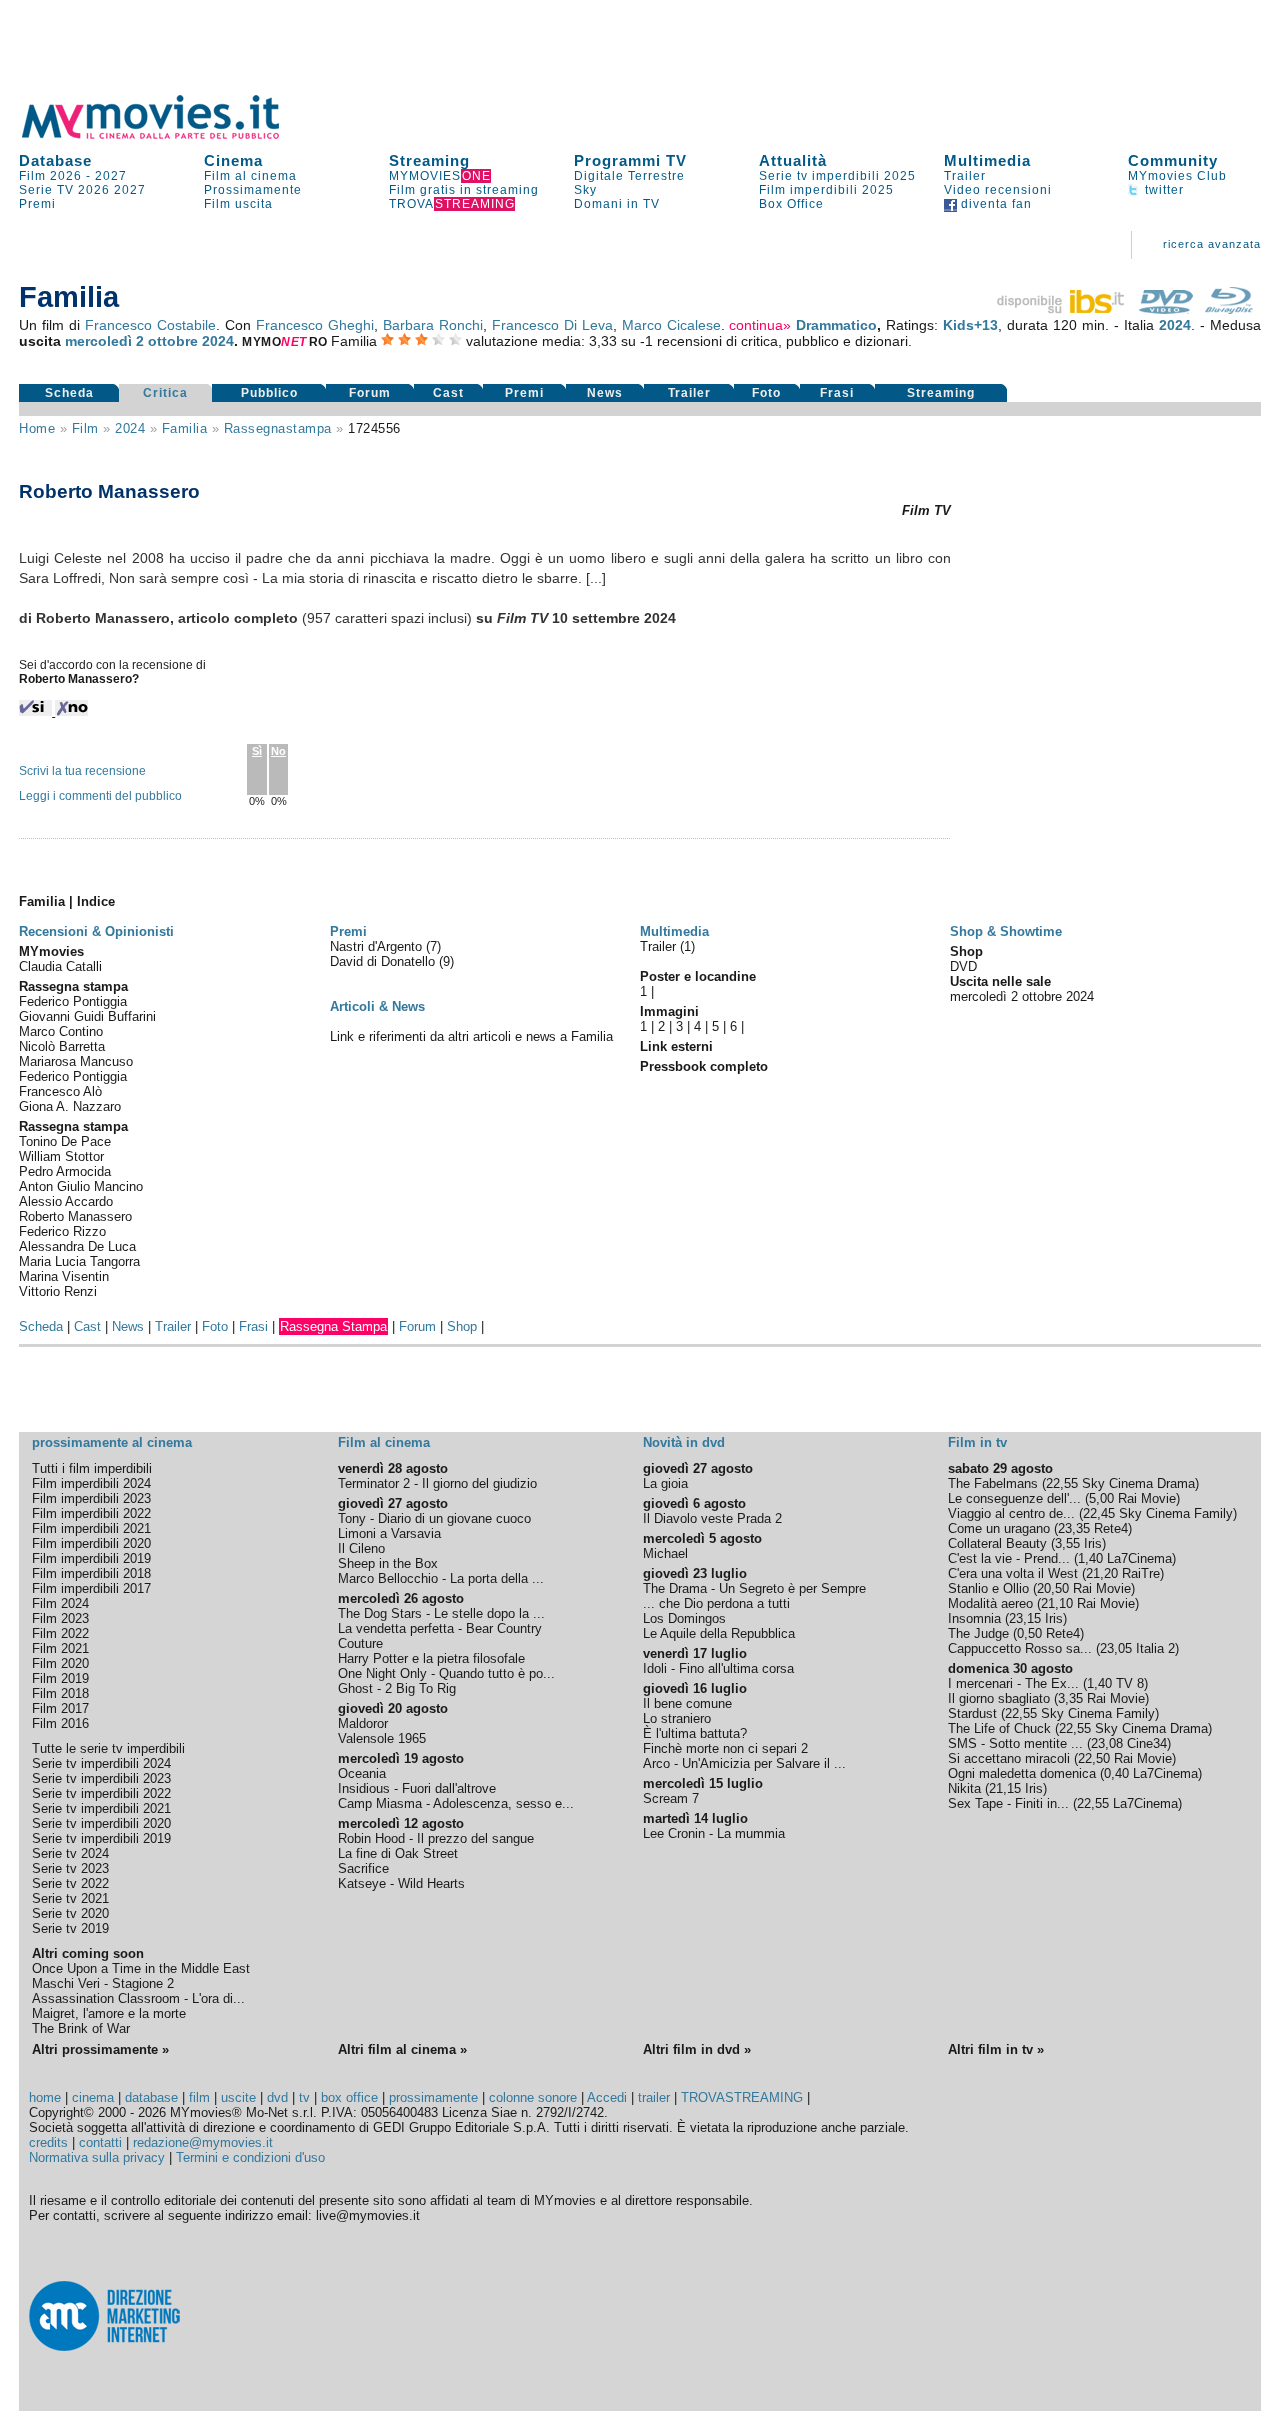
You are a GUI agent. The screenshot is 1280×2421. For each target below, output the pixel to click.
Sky (585, 190)
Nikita (964, 1788)
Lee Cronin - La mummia (714, 1833)
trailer (654, 2097)
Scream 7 (671, 1798)
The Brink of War (81, 2028)
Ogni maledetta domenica (1022, 1773)
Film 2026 (50, 176)
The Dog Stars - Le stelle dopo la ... (441, 1613)
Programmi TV (630, 160)
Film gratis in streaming (464, 190)
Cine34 (1147, 1743)
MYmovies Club (1177, 176)
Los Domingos (684, 1618)
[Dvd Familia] (1166, 309)
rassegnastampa (278, 428)
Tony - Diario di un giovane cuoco (434, 1518)
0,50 (1029, 1633)
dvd (277, 2097)
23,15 (1025, 1618)
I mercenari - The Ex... (1013, 1683)
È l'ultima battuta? (695, 1733)
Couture (360, 1643)
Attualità (793, 160)
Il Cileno (361, 1548)
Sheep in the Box (388, 1563)
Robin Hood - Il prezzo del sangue (436, 1838)
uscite (238, 2097)
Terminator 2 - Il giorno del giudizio (437, 1483)
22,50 (1094, 1758)
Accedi (607, 2097)
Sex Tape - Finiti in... (1008, 1803)
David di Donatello (384, 961)
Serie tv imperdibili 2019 (101, 1838)
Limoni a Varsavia (389, 1533)
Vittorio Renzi (58, 1291)
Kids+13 (970, 325)
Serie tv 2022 (70, 1883)
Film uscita (238, 204)
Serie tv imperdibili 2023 (101, 1778)
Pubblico (269, 393)
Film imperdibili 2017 (91, 1588)
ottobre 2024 (191, 341)
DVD (963, 966)
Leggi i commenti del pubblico (100, 796)
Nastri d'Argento (378, 946)
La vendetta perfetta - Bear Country (440, 1628)
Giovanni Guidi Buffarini (87, 1016)
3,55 (1067, 1543)
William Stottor (61, 1156)
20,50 (1053, 1588)
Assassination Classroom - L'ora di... (138, 1998)
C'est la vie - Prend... (1009, 1558)
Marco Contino (61, 1031)
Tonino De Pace (65, 1141)
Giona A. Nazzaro (70, 1106)
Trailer (965, 176)
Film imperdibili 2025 (826, 190)
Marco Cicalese (671, 325)
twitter (1162, 190)
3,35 (1070, 1698)
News (605, 393)
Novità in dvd (684, 1442)
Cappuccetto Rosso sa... (1020, 1648)
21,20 (1102, 1573)
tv (304, 2097)
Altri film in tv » (996, 2049)
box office (349, 2097)
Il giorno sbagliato (999, 1698)
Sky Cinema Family (1176, 1513)
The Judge (978, 1633)
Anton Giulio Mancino (81, 1186)
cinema (93, 2097)
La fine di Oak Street (398, 1853)
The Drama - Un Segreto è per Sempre (754, 1588)
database (151, 2097)
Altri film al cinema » (402, 2049)
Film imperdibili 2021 (91, 1528)
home (45, 2097)
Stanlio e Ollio (988, 1588)
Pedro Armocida (65, 1171)
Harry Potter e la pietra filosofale (431, 1658)
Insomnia (974, 1618)
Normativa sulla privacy (97, 2157)
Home (37, 428)
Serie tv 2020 (70, 1913)
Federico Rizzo (62, 1231)
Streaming (429, 160)
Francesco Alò (60, 1091)
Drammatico (836, 325)
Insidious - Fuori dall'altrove (417, 1788)
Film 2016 (60, 1723)
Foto (766, 393)
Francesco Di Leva (552, 325)
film (85, 428)
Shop (462, 1326)
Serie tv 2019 (70, 1928)
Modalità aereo (990, 1603)
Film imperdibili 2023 (91, 1498)
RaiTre (1141, 1573)
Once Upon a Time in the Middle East (141, 1968)
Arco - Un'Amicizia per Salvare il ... (744, 1763)
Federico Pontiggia (73, 1001)
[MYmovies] (169, 135)
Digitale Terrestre (629, 176)
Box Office (791, 204)
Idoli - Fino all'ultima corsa (718, 1668)
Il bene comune (687, 1703)
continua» (760, 325)
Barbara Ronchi (433, 325)
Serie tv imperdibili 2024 (101, 1763)
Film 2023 (60, 1618)
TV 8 (1130, 1683)
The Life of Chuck (999, 1728)
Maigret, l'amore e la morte (109, 2013)
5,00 (1101, 1498)
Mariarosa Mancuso (76, 1061)
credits (48, 2142)
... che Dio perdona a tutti (716, 1603)
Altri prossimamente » (100, 2049)
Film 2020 (60, 1663)
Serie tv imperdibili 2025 (837, 176)
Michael (665, 1553)
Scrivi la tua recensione (82, 771)
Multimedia (987, 160)
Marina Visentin (64, 1276)
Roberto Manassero (75, 1216)
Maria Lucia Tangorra (79, 1261)
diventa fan (994, 204)
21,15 (1005, 1788)
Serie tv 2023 (70, 1868)
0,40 (1116, 1773)
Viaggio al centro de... (1011, 1513)
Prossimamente (253, 190)
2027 (111, 176)
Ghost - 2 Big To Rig (397, 1688)
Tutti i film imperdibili (92, 1468)
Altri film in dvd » (697, 2049)
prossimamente (433, 2097)
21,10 (1057, 1603)
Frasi (837, 393)
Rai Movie (1147, 1498)
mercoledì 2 (104, 341)
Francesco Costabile (150, 325)
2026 (94, 190)
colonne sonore (533, 2097)
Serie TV (46, 190)
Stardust (972, 1713)
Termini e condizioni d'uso (250, 2157)
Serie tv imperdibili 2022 (101, 1793)
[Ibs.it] (1062, 309)
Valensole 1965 (382, 1738)
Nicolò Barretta (62, 1046)
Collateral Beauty (997, 1543)
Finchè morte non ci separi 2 (725, 1748)
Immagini (669, 1011)
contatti (100, 2142)
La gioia (665, 1483)
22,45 (1099, 1513)
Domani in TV (617, 204)
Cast (448, 393)
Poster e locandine (698, 976)
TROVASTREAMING (742, 2097)
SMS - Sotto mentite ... (1015, 1743)
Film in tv (977, 1442)
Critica (165, 393)
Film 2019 (60, 1678)
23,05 (1116, 1648)
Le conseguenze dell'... (1014, 1498)
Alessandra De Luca (77, 1246)
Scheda (69, 393)
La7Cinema (1139, 1558)
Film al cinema (250, 176)
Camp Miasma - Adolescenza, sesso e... (456, 1803)
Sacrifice (363, 1868)
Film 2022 (60, 1633)
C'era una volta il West (1013, 1573)
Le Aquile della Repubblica (719, 1633)
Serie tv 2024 (70, 1853)
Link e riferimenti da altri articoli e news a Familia (471, 1036)
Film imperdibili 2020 (91, 1543)
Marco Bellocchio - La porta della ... (441, 1578)
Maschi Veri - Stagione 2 (103, 1983)
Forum (370, 393)
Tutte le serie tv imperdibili (108, 1748)
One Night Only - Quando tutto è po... (446, 1673)
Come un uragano (999, 1528)
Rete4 (1111, 1528)
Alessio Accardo (66, 1201)
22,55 (1062, 1483)
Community (1173, 160)
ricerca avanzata (1212, 244)
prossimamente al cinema (112, 1442)
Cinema (233, 160)
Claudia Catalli (60, 966)
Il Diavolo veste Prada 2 (712, 1518)
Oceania (362, 1773)
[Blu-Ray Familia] (1229, 309)
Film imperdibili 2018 (91, 1573)
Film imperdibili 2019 (91, 1558)
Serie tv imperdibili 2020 (101, 1823)
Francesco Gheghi (315, 325)
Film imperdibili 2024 (91, 1483)
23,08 (1107, 1743)
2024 (1175, 325)
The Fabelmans (993, 1483)
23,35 (1074, 1528)
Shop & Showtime (1006, 931)
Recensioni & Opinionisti (96, 931)
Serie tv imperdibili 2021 (101, 1808)
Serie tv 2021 (70, 1898)
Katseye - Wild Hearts (401, 1883)
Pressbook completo (704, 1066)
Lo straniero (677, 1718)
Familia (185, 428)
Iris (1093, 1543)
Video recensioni (998, 190)
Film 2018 (60, 1693)
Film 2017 (60, 1708)
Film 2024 (60, 1603)
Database (55, 160)
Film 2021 (60, 1648)
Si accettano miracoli (1009, 1758)
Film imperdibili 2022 (91, 1513)
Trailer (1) (667, 946)
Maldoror (363, 1723)
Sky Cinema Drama (1138, 1483)
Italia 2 (1155, 1648)
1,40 (1090, 1558)
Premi (37, 204)
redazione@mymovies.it (203, 2142)
